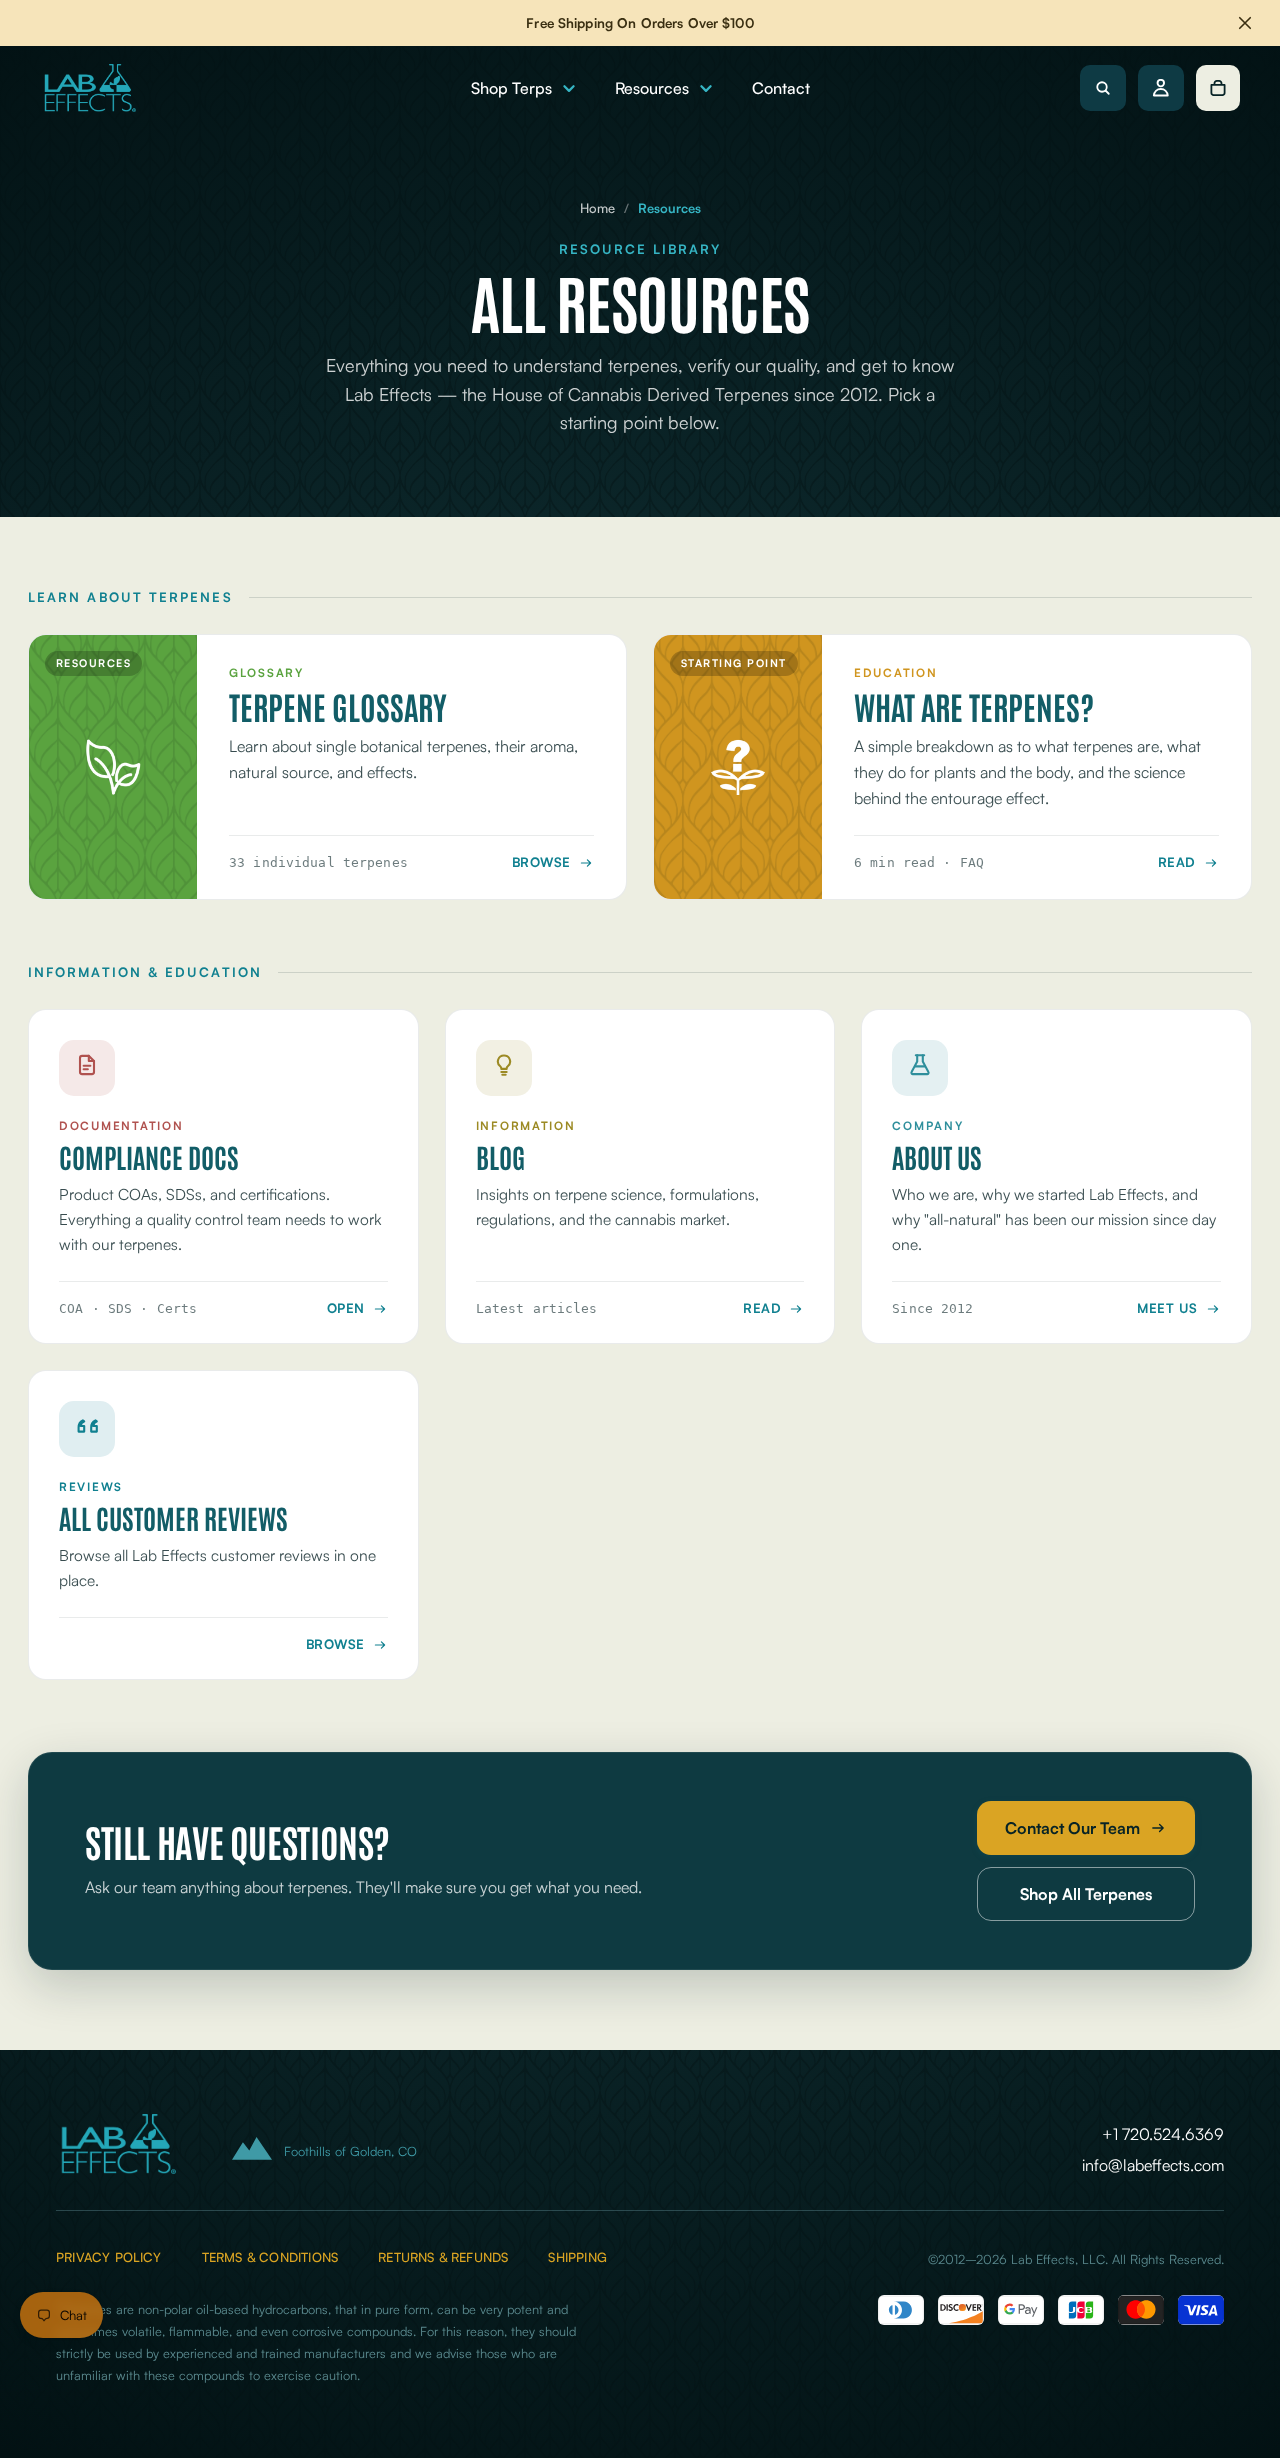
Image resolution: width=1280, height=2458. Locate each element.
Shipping (577, 2257)
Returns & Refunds (443, 2257)
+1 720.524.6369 (1163, 2134)
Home (597, 208)
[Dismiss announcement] (1245, 23)
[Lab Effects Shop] (88, 88)
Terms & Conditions (270, 2257)
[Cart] (1218, 88)
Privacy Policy (109, 2257)
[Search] (1103, 88)
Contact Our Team (1072, 1828)
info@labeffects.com (1153, 2165)
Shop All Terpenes (1086, 1894)
